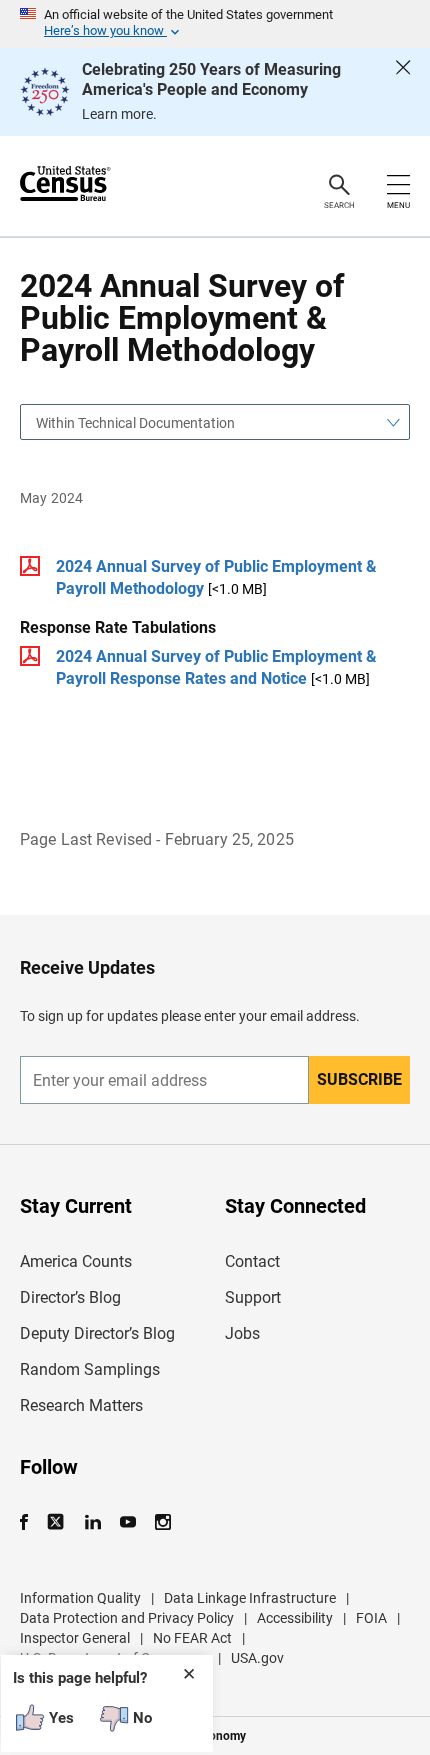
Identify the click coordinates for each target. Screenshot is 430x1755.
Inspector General (75, 1638)
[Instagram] (162, 1522)
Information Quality (80, 1598)
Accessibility (295, 1618)
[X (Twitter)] (57, 1522)
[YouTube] (127, 1522)
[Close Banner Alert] (403, 92)
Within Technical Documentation (135, 423)
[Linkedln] (92, 1522)
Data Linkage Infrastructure (250, 1598)
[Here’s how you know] (215, 24)
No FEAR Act (192, 1638)
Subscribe (359, 1079)
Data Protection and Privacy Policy (127, 1618)
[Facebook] (30, 1522)
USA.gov (257, 1658)
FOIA (371, 1618)
